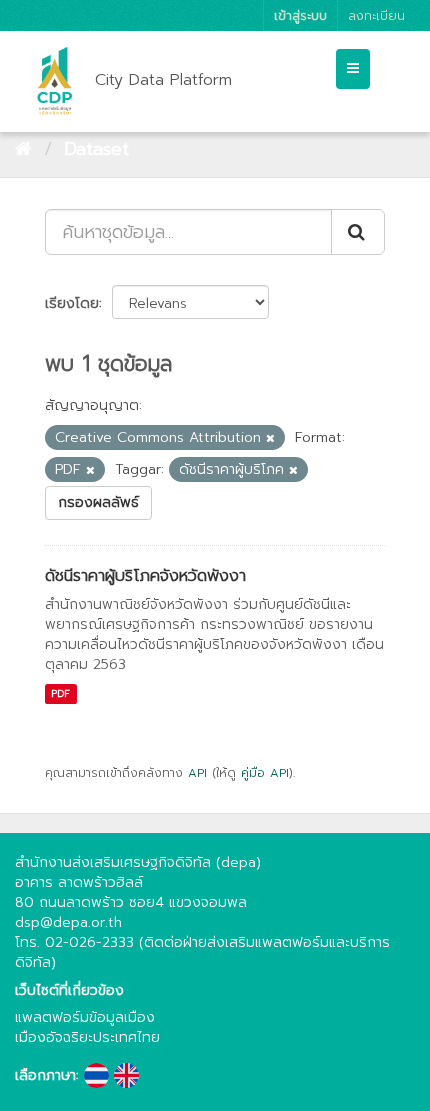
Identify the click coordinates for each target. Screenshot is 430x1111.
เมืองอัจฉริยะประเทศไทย (87, 1037)
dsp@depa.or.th (68, 922)
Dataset (96, 149)
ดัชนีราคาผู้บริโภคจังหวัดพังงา (145, 576)
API (197, 773)
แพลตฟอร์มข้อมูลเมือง (85, 1017)
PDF (60, 693)
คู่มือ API (265, 773)
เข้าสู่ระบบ (300, 15)
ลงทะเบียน (376, 15)
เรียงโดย (72, 303)
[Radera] (270, 438)
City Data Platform (163, 80)
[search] (358, 232)
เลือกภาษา (45, 1076)
